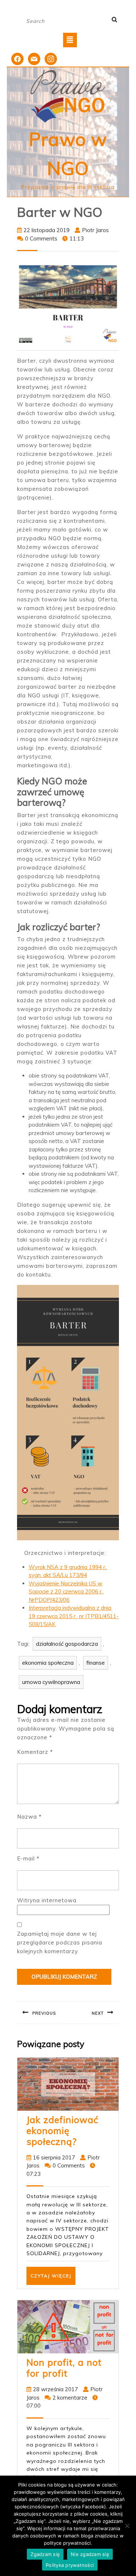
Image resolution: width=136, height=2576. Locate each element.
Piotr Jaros (95, 230)
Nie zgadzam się (90, 2554)
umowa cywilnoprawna (51, 1682)
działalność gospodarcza (67, 1644)
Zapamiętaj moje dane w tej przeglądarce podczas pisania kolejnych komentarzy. (60, 1942)
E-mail (28, 1858)
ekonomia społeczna (48, 1663)
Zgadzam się (45, 2554)
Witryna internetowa (47, 1900)
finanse (96, 1663)
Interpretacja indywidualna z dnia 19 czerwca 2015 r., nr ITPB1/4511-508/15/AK (74, 1616)
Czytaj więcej (53, 2279)
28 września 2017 (55, 2389)
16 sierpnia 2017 (54, 2157)
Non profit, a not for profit (64, 2368)
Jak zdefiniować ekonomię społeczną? (62, 2131)
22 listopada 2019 (47, 230)
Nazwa (29, 1817)
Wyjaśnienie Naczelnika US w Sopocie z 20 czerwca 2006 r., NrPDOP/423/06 (66, 1592)
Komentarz (35, 1752)
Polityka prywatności (70, 2565)
